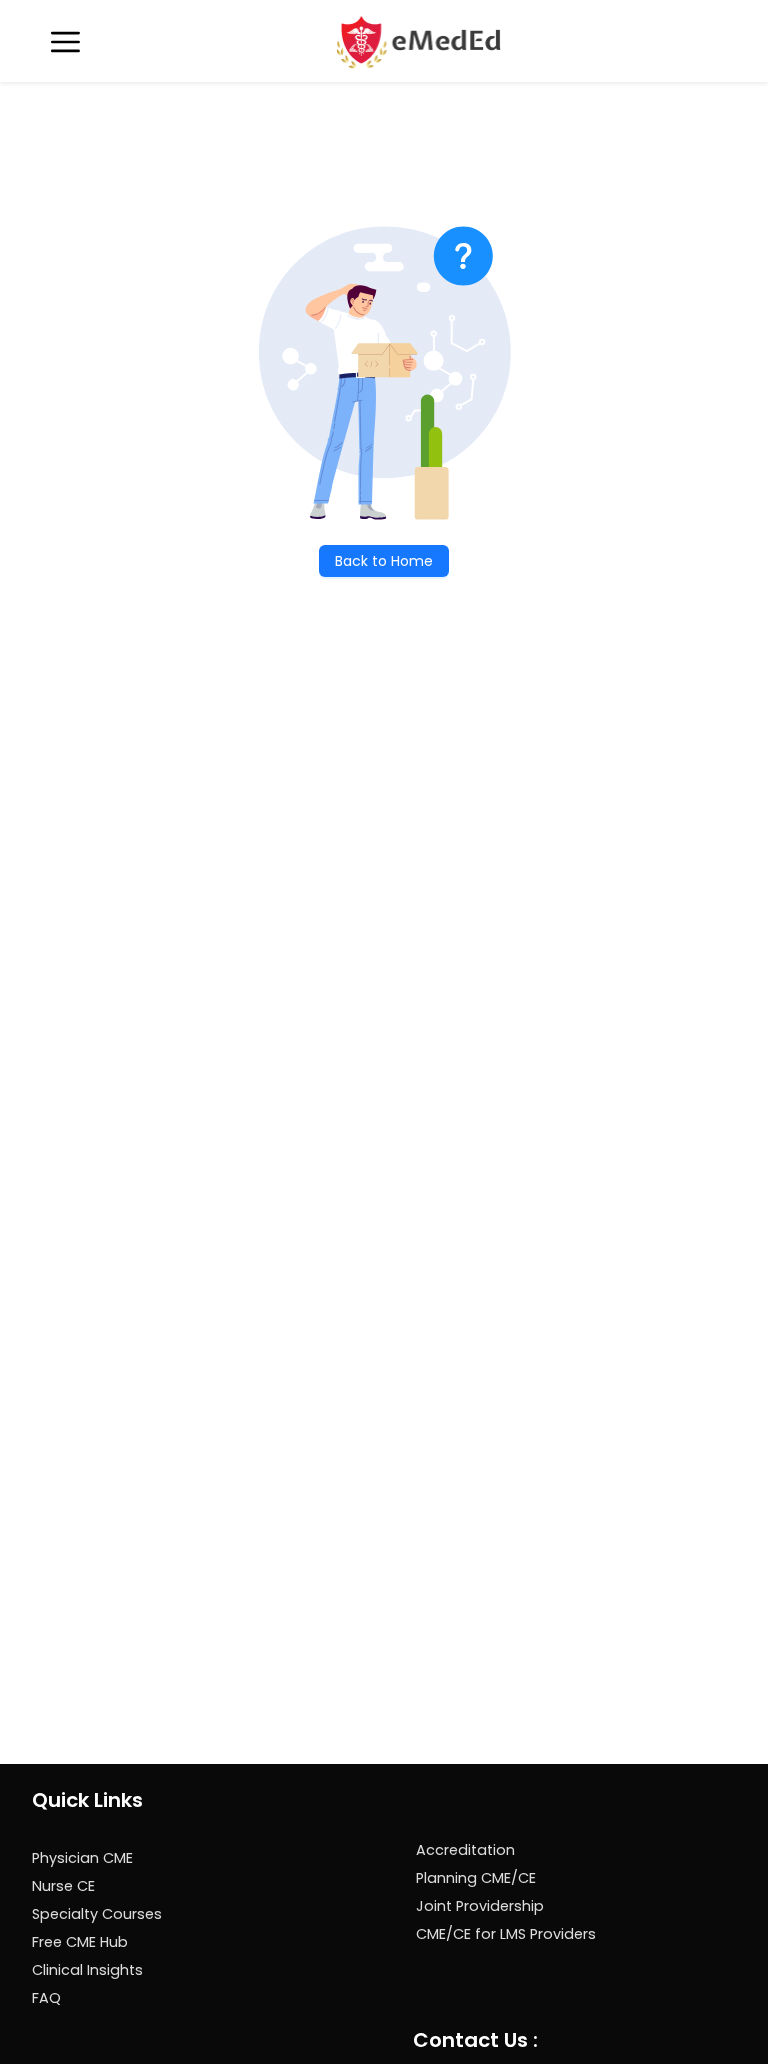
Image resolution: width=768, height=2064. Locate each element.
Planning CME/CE (476, 1878)
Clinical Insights (87, 1970)
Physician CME (82, 1858)
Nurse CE (63, 1886)
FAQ (46, 1998)
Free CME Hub (80, 1942)
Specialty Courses (97, 1914)
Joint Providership (480, 1906)
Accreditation (465, 1850)
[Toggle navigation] (65, 42)
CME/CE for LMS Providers (506, 1934)
